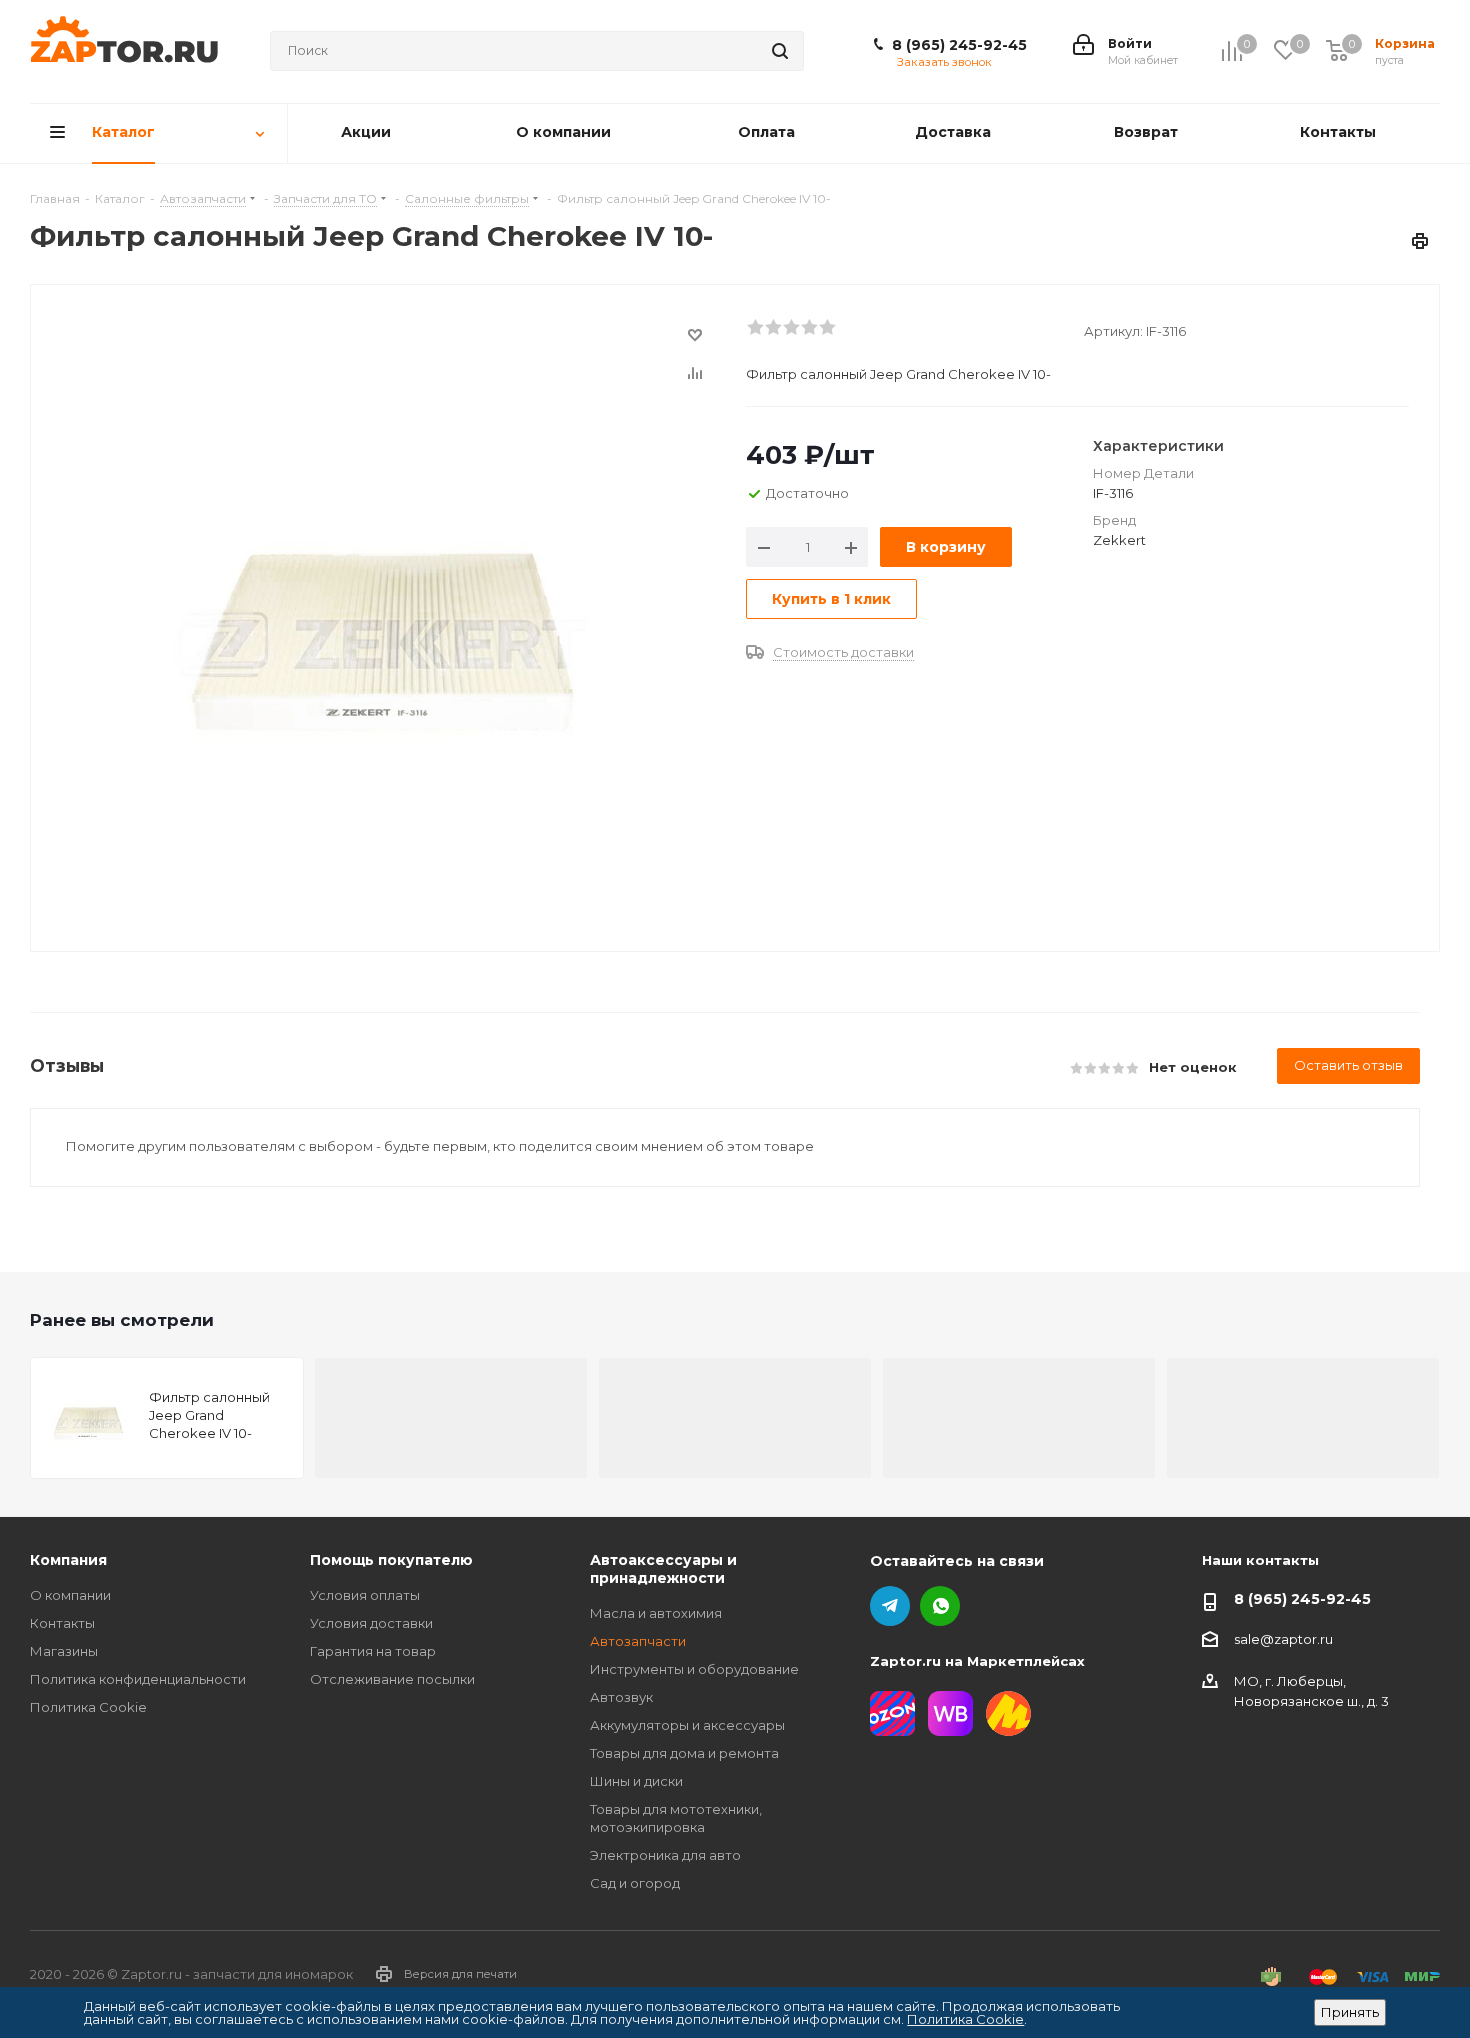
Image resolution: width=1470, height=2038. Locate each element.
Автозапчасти (638, 1641)
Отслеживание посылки (392, 1679)
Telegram (890, 1606)
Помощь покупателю (391, 1560)
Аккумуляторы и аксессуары (687, 1725)
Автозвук (621, 1697)
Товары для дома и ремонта (684, 1753)
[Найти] (780, 51)
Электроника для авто (665, 1855)
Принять (1350, 2012)
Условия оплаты (365, 1595)
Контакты (62, 1623)
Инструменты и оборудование (694, 1669)
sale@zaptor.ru (1283, 1639)
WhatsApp (940, 1606)
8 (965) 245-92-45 (959, 45)
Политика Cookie (88, 1707)
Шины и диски (636, 1781)
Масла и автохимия (656, 1613)
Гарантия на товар (373, 1651)
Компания (68, 1560)
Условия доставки (371, 1623)
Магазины (64, 1651)
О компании (70, 1595)
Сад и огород (635, 1883)
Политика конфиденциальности (138, 1679)
